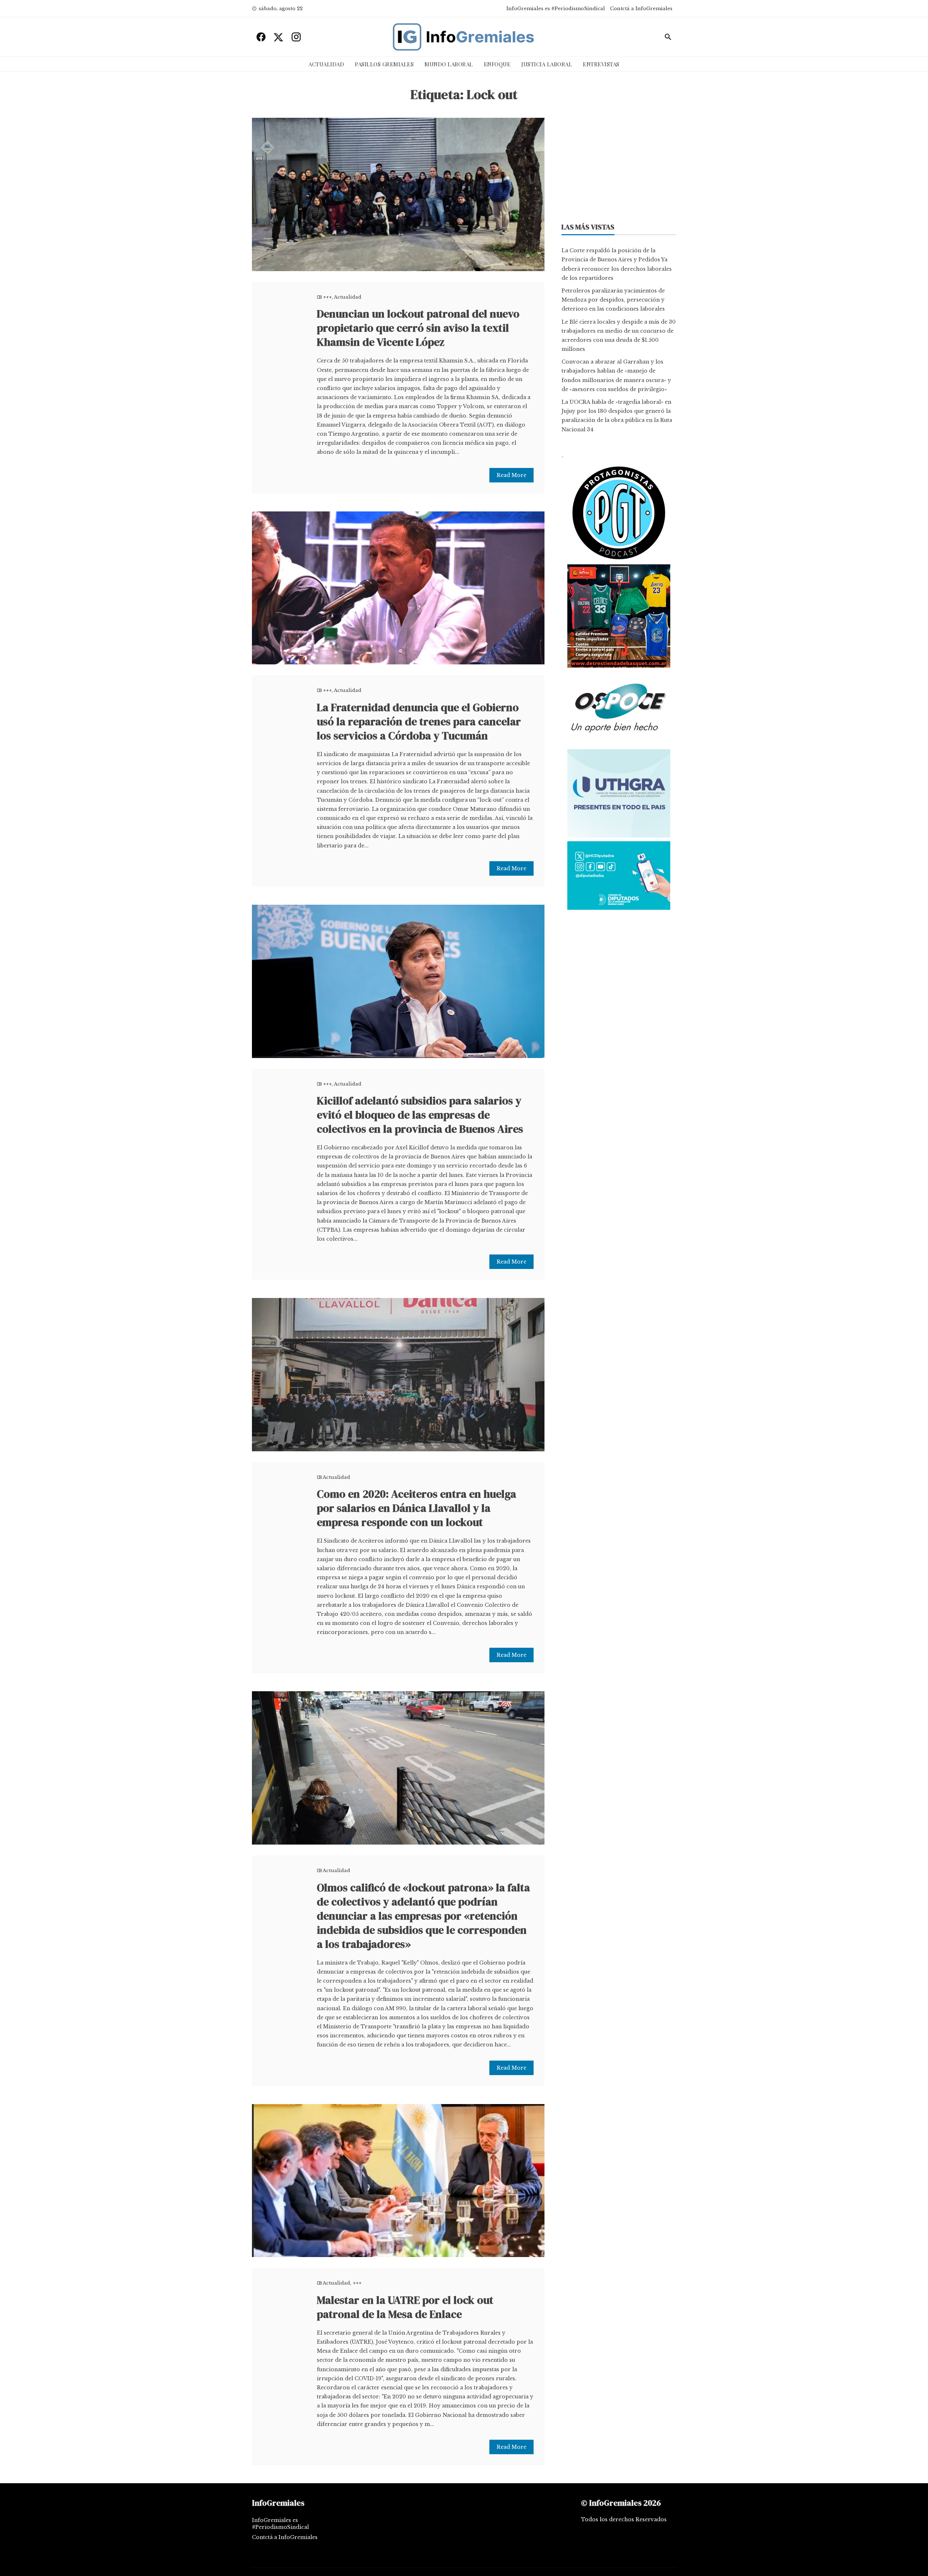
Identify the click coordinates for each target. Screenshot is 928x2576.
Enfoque (497, 64)
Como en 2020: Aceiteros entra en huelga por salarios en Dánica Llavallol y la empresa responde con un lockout (417, 1508)
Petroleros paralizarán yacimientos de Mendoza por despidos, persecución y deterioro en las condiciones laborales (613, 300)
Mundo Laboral (449, 64)
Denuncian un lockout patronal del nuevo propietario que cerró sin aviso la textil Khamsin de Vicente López (418, 328)
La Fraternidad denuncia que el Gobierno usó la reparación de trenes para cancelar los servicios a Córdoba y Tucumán (419, 721)
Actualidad (326, 64)
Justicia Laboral (547, 64)
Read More (511, 475)
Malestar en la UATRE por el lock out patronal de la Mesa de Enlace (405, 2307)
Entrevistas (601, 64)
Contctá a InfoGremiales (641, 9)
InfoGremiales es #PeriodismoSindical (556, 9)
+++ (327, 297)
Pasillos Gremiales (384, 64)
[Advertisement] (619, 163)
